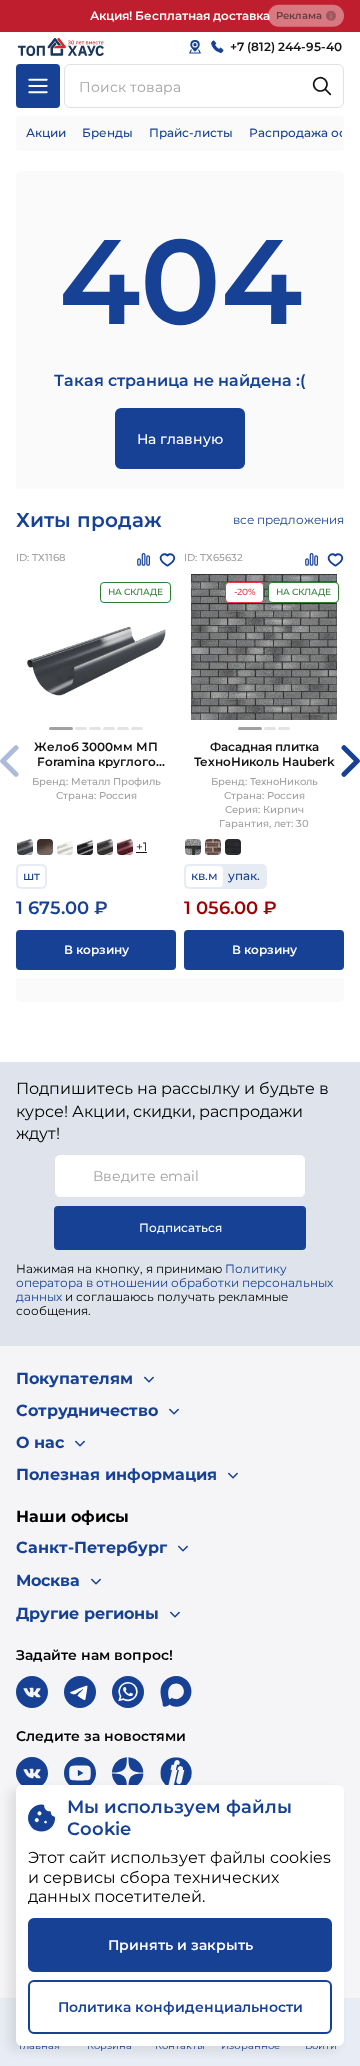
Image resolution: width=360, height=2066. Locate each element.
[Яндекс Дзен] (128, 1773)
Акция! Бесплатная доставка (180, 15)
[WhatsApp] (128, 1692)
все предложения (288, 519)
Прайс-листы (191, 132)
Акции (46, 132)
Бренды (107, 132)
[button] (61, 728)
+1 (141, 846)
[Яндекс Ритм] (176, 1773)
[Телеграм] (80, 1692)
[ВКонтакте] (32, 1692)
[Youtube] (80, 1773)
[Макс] (176, 1692)
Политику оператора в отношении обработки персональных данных (174, 1282)
